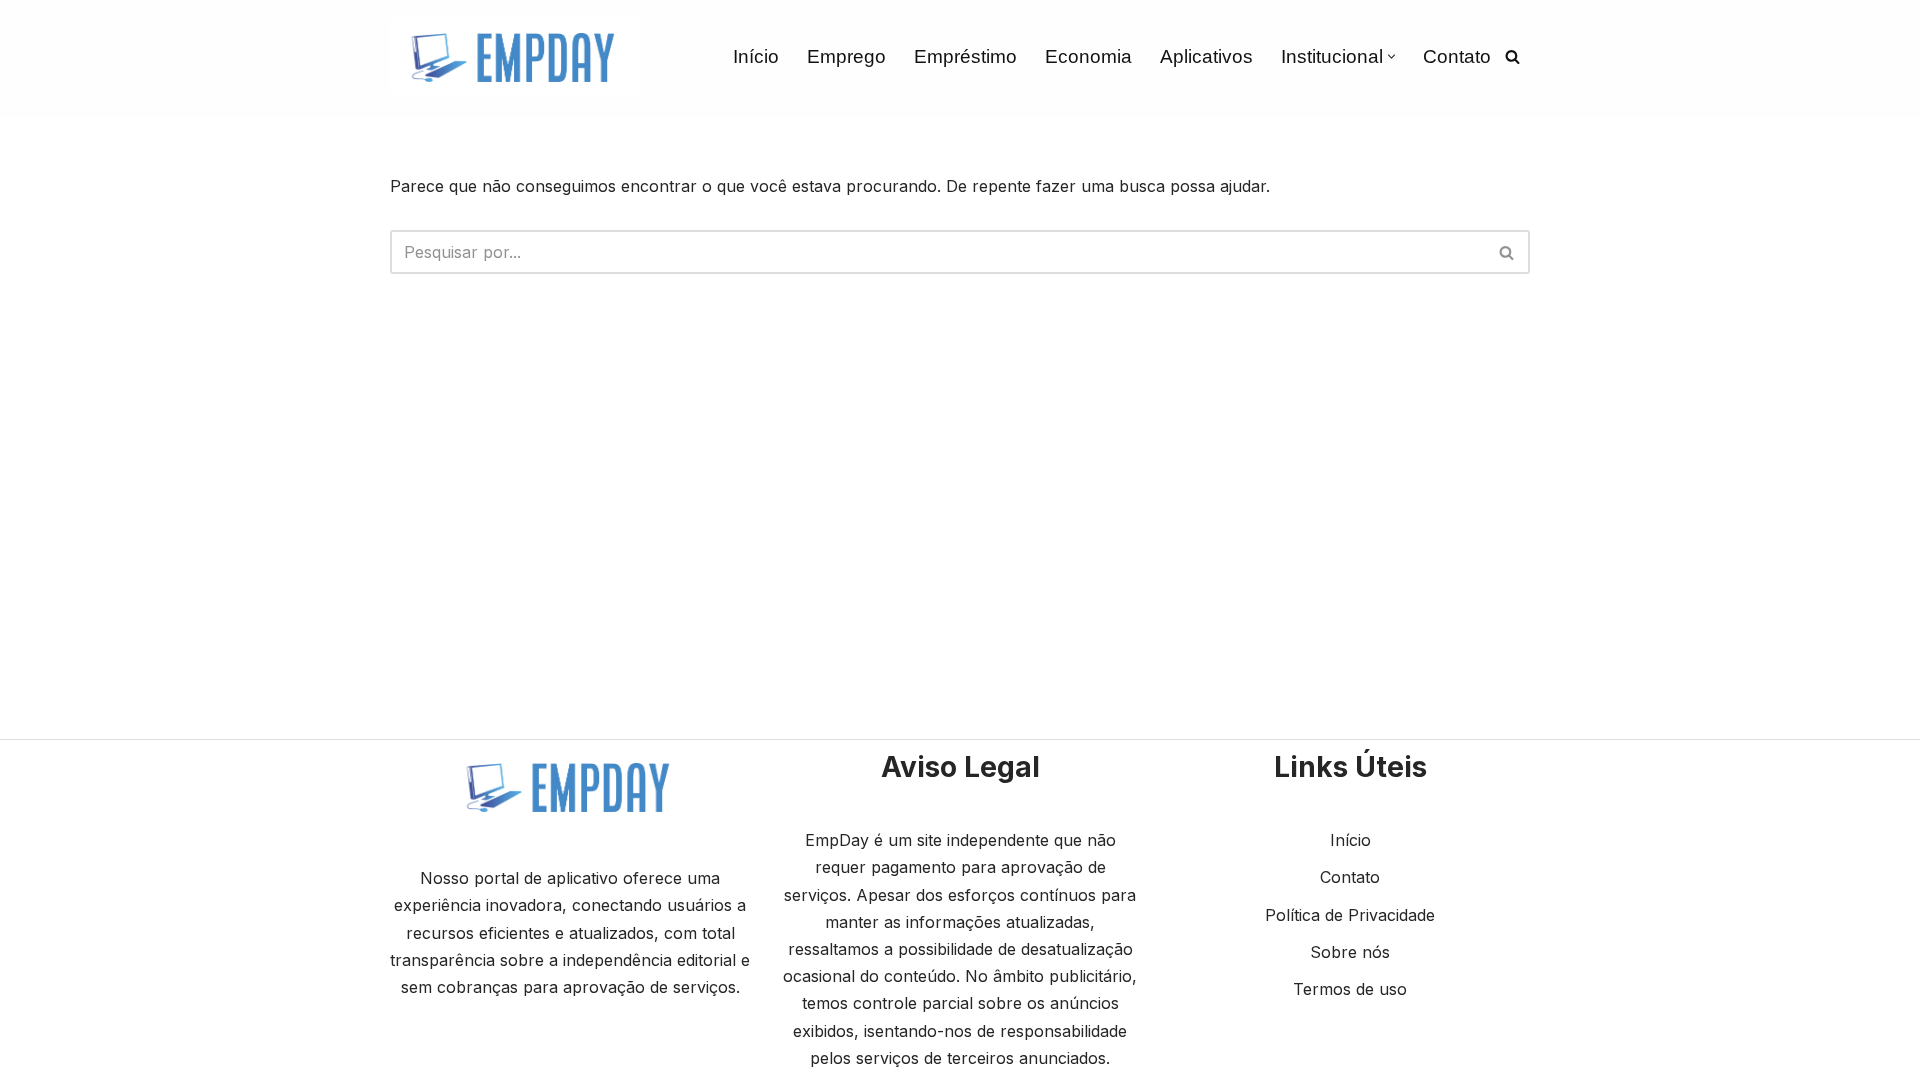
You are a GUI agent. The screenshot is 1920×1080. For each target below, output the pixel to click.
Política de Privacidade (1350, 915)
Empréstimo (965, 56)
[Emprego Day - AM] (515, 56)
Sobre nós (1350, 952)
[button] (1391, 56)
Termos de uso (1350, 989)
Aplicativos (1206, 56)
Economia (1088, 56)
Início (756, 56)
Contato (1457, 56)
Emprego (846, 56)
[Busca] (1512, 56)
